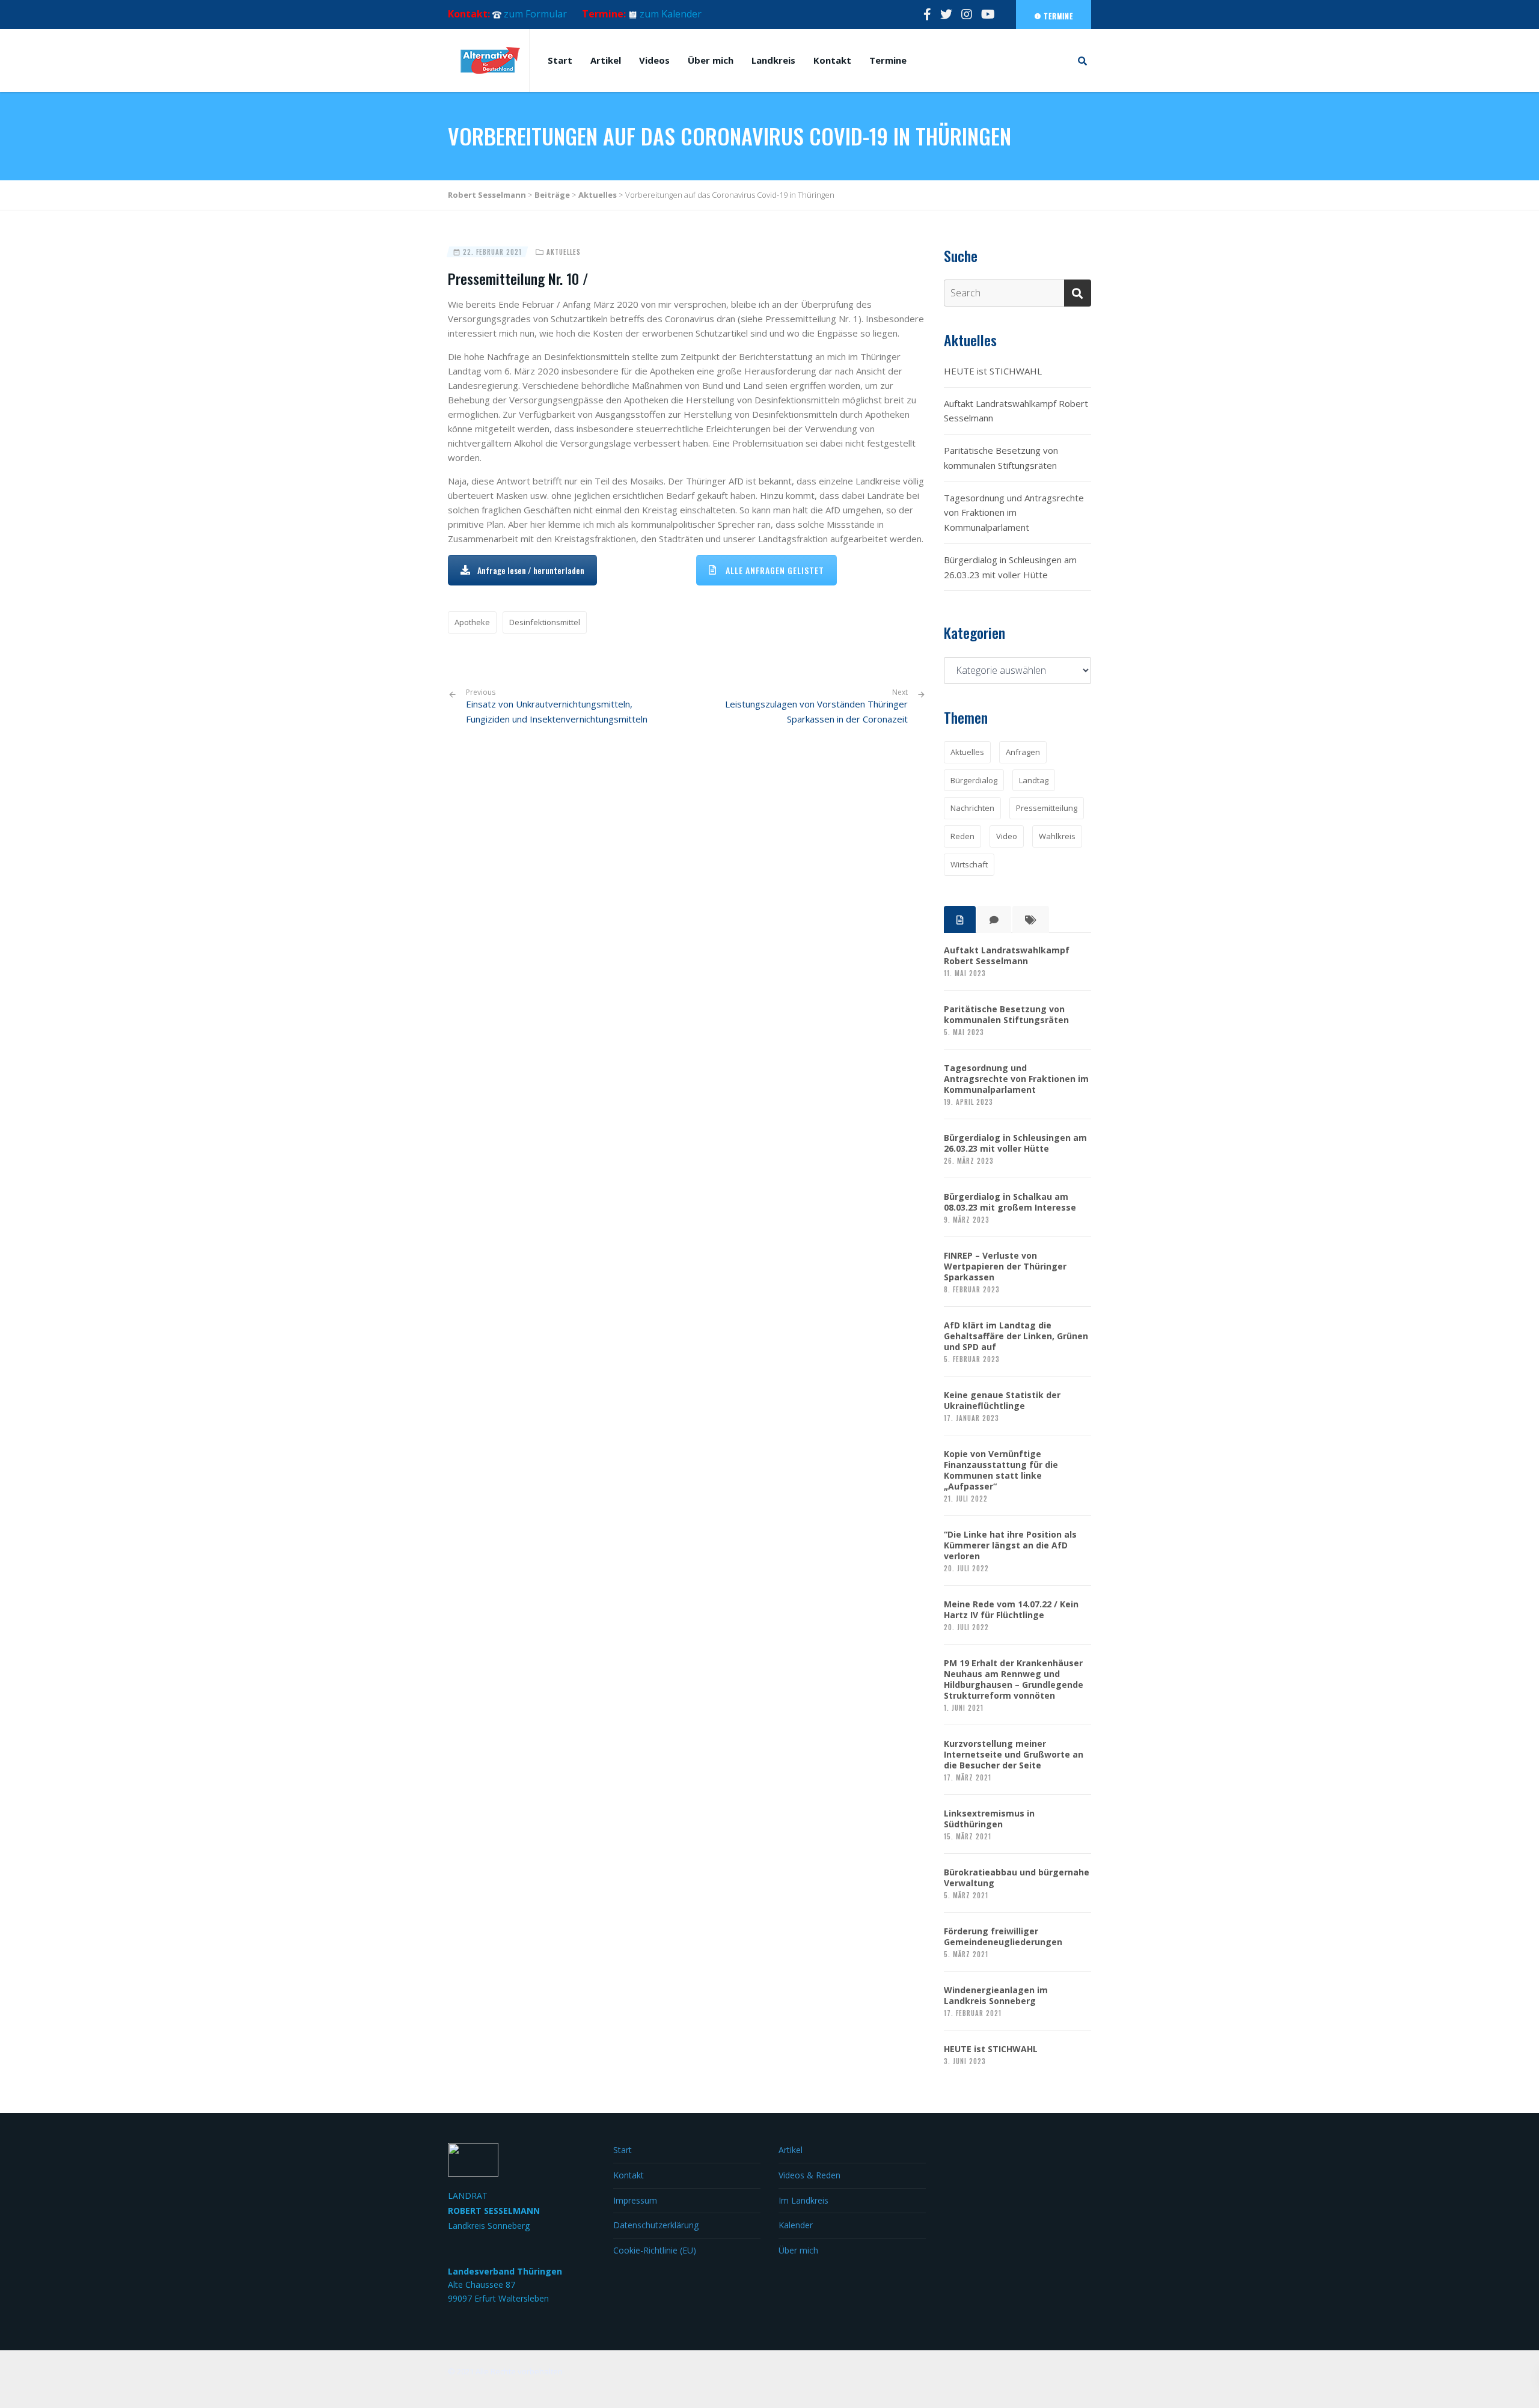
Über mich (711, 60)
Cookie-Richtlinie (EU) (655, 2250)
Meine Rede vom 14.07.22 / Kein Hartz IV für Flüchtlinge (1011, 1610)
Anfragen (1023, 752)
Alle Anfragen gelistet (775, 570)
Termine (1057, 16)
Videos (654, 60)
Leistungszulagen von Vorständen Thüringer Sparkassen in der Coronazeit (816, 711)
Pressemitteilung (1047, 808)
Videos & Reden (809, 2175)
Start (560, 60)
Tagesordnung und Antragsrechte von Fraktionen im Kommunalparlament (1014, 513)
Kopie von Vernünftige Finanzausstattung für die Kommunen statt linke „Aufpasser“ (1001, 1470)
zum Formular (535, 14)
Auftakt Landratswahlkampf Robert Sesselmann (1016, 411)
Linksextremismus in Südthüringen (989, 1819)
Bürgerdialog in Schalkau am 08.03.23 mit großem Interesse (1010, 1202)
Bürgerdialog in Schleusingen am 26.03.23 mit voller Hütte (1010, 567)
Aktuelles (564, 252)
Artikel (606, 60)
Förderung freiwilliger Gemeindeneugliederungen (1003, 1937)
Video (1007, 836)
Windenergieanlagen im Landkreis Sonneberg (996, 1996)
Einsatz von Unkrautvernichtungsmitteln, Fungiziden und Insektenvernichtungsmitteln (557, 706)
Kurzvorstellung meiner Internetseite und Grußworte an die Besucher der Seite (1014, 1755)
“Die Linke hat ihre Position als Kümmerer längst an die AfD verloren (1010, 1545)
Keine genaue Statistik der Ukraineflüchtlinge (1002, 1401)
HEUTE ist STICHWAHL (993, 371)
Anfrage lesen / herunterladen (531, 570)
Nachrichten (972, 808)
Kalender (796, 2225)
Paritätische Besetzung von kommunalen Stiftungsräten (1001, 458)
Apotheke (472, 622)
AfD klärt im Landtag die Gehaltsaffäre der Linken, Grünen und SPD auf (1016, 1336)
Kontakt (832, 60)
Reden (962, 836)
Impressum (635, 2200)
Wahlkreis (1057, 836)
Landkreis (773, 60)
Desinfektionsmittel (545, 622)
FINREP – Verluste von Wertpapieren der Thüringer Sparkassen (1005, 1267)
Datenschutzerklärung (656, 2225)
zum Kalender (671, 14)
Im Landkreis (803, 2200)
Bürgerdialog (974, 780)
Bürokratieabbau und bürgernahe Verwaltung (1017, 1878)
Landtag (1034, 780)
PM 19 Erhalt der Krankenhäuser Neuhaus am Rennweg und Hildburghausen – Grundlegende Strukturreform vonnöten (1014, 1679)
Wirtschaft (969, 864)
